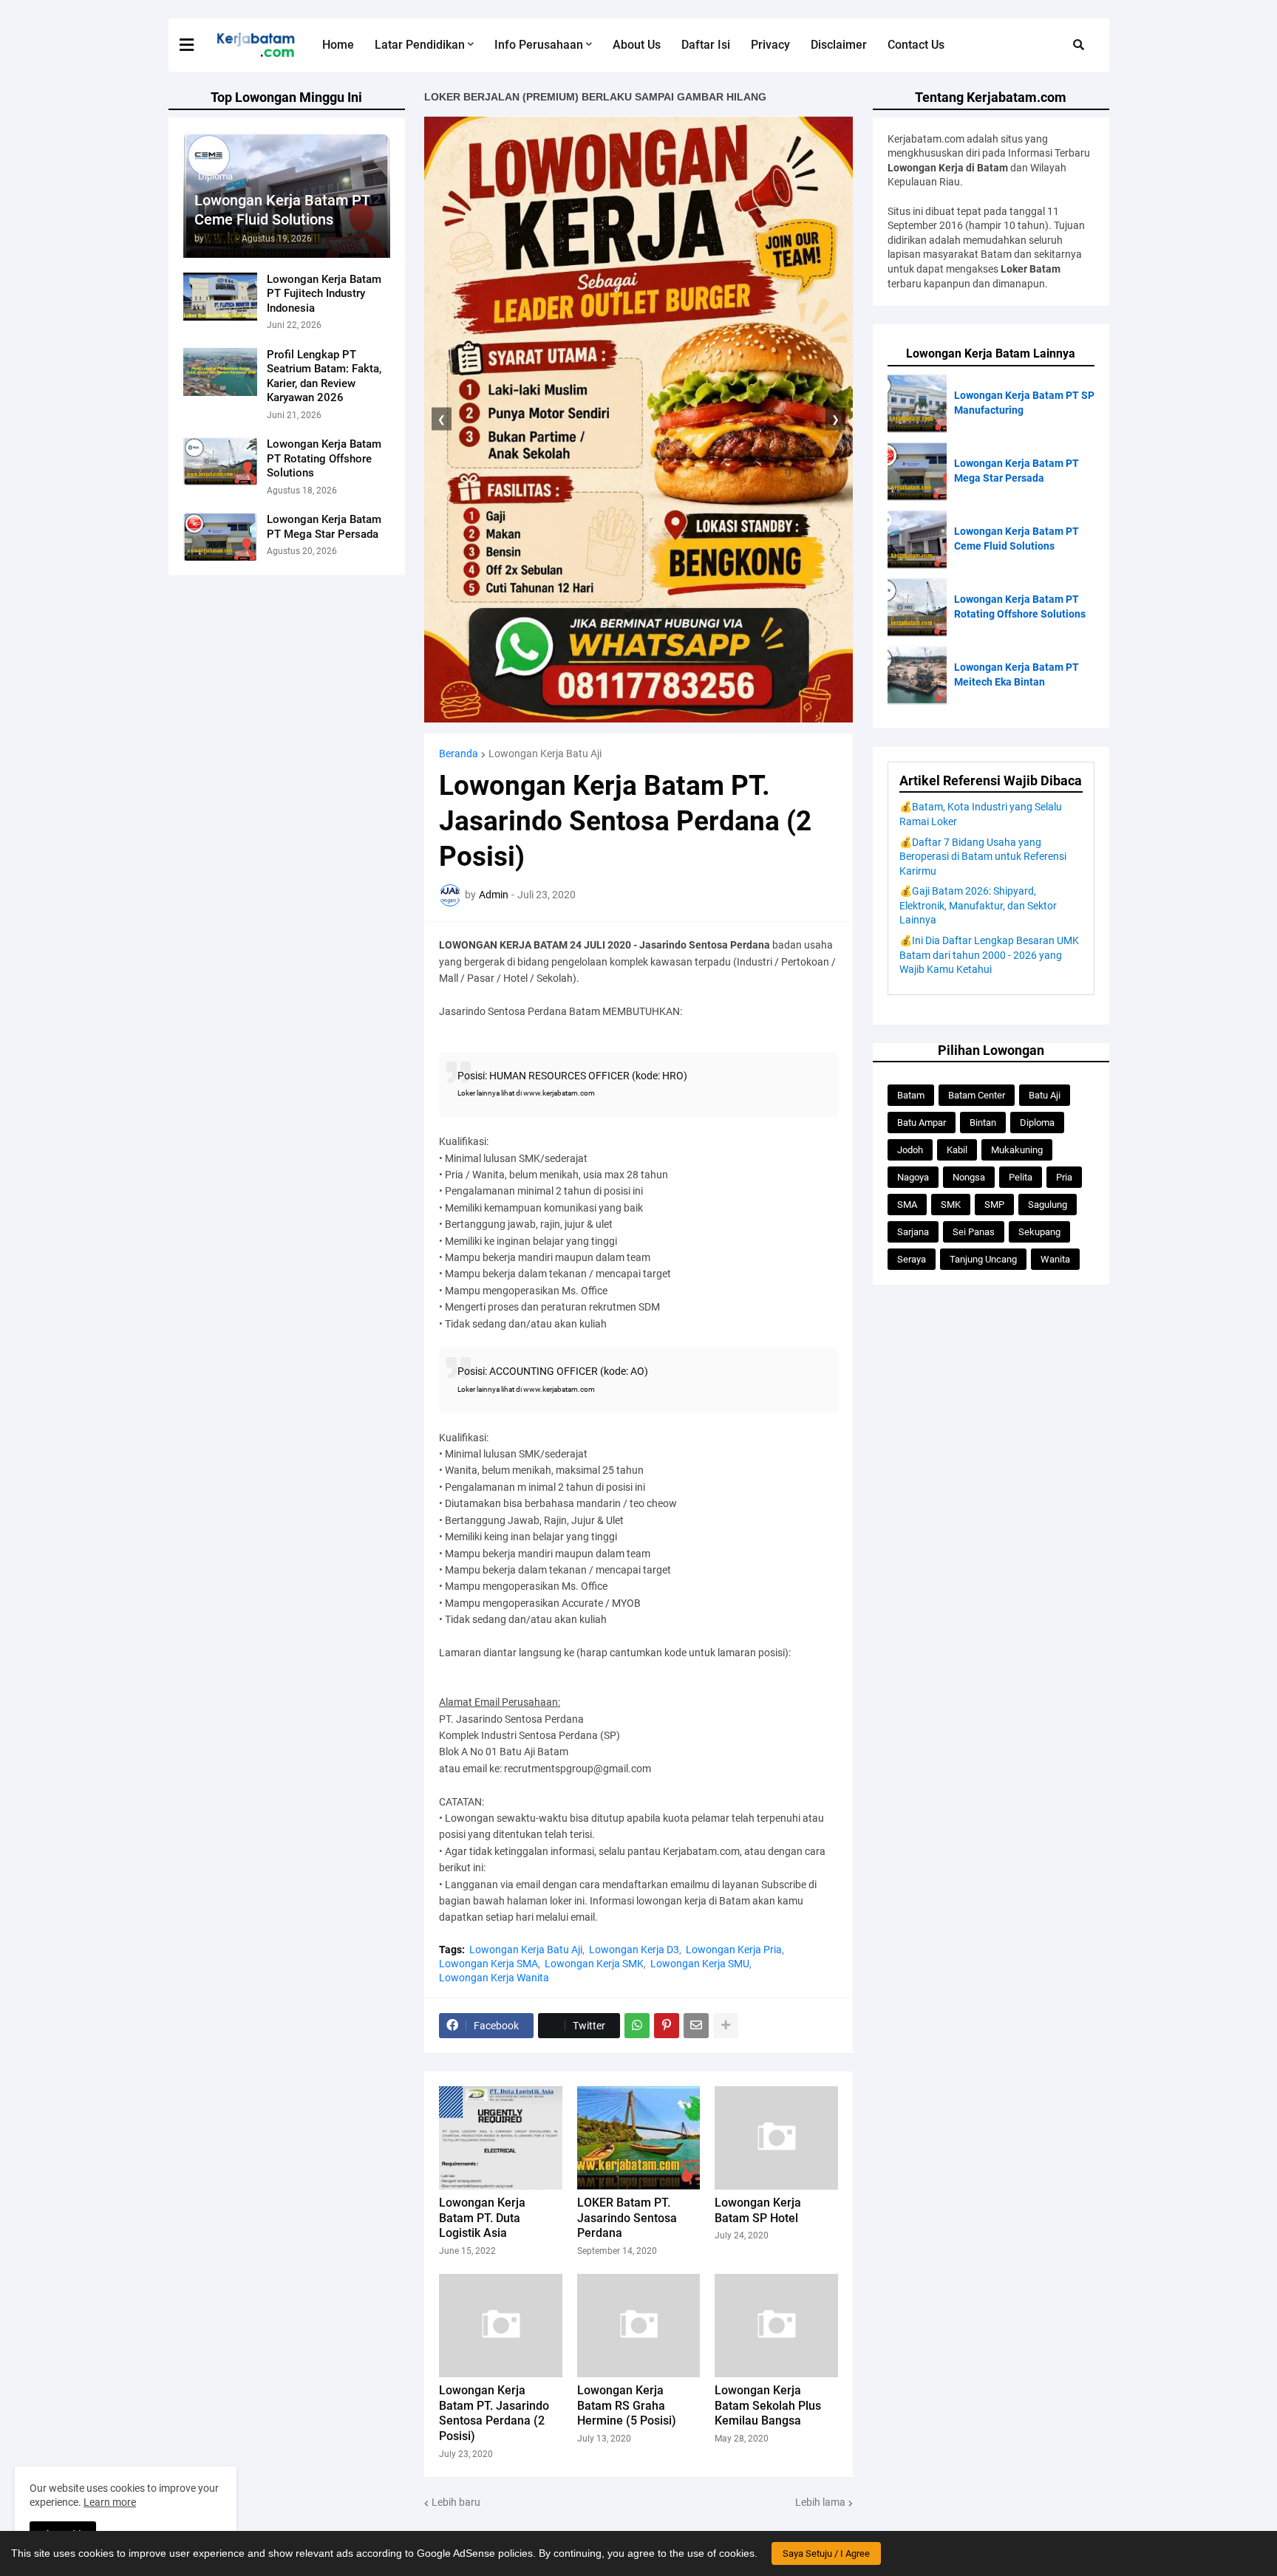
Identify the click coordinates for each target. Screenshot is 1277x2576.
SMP (994, 1205)
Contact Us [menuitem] (916, 45)
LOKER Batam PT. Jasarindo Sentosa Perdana (627, 2218)
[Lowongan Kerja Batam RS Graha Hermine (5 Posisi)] (639, 2326)
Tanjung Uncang (983, 1259)
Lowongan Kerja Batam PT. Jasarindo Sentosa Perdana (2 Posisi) (494, 2413)
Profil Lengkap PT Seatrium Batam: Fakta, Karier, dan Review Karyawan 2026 (324, 376)
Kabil (957, 1150)
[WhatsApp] (637, 2026)
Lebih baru (456, 2502)
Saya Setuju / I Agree (826, 2553)
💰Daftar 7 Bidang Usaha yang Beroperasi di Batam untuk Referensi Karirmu (983, 857)
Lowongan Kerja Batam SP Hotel (758, 2210)
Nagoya (913, 1177)
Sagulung (1048, 1205)
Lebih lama (820, 2502)
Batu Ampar (922, 1123)
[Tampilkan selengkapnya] (726, 2026)
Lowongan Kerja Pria (734, 1950)
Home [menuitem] (338, 45)
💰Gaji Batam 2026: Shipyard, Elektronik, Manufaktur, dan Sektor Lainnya (978, 905)
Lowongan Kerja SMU (700, 1964)
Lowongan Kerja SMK (594, 1964)
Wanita (1055, 1259)
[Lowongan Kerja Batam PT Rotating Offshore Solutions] (220, 461)
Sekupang (1039, 1232)
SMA (907, 1205)
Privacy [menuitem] (770, 45)
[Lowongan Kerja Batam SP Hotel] (776, 2138)
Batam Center (977, 1095)
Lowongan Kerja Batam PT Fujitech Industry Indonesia (324, 294)
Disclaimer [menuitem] (839, 45)
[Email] (696, 2026)
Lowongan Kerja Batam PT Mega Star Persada (324, 527)
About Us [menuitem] (637, 45)
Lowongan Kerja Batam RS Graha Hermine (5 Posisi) (627, 2406)
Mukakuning (1017, 1150)
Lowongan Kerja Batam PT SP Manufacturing (1024, 403)
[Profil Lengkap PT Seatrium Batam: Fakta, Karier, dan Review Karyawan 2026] (220, 372)
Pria (1064, 1177)
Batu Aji (1045, 1095)
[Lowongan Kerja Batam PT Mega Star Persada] (220, 537)
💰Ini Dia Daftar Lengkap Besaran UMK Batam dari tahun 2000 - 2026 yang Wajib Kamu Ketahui (989, 955)
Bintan (983, 1123)
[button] (196, 45)
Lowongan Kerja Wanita (494, 1978)
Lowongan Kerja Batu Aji (545, 754)
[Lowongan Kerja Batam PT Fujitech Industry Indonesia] (220, 297)
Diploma (1037, 1123)
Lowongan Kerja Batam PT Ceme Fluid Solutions (282, 210)
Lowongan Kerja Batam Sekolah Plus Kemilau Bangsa (768, 2406)
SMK (951, 1205)
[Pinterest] (667, 2026)
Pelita (1021, 1177)
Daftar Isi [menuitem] (706, 45)
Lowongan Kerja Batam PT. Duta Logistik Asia (482, 2218)
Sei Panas (974, 1232)
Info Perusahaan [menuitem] (539, 45)
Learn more (110, 2502)
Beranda (459, 754)
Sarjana (913, 1232)
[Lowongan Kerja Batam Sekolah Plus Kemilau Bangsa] (776, 2326)
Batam (911, 1095)
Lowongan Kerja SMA (488, 1964)
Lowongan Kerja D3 (634, 1950)
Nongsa (969, 1177)
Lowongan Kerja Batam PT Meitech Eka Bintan (1017, 674)
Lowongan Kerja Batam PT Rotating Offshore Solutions (324, 458)
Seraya (912, 1259)
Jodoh (910, 1150)
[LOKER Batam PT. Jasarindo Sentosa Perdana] (639, 2138)
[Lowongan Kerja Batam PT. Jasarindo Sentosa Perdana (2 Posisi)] (501, 2326)
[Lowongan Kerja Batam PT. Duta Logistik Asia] (501, 2138)
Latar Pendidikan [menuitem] (420, 45)
